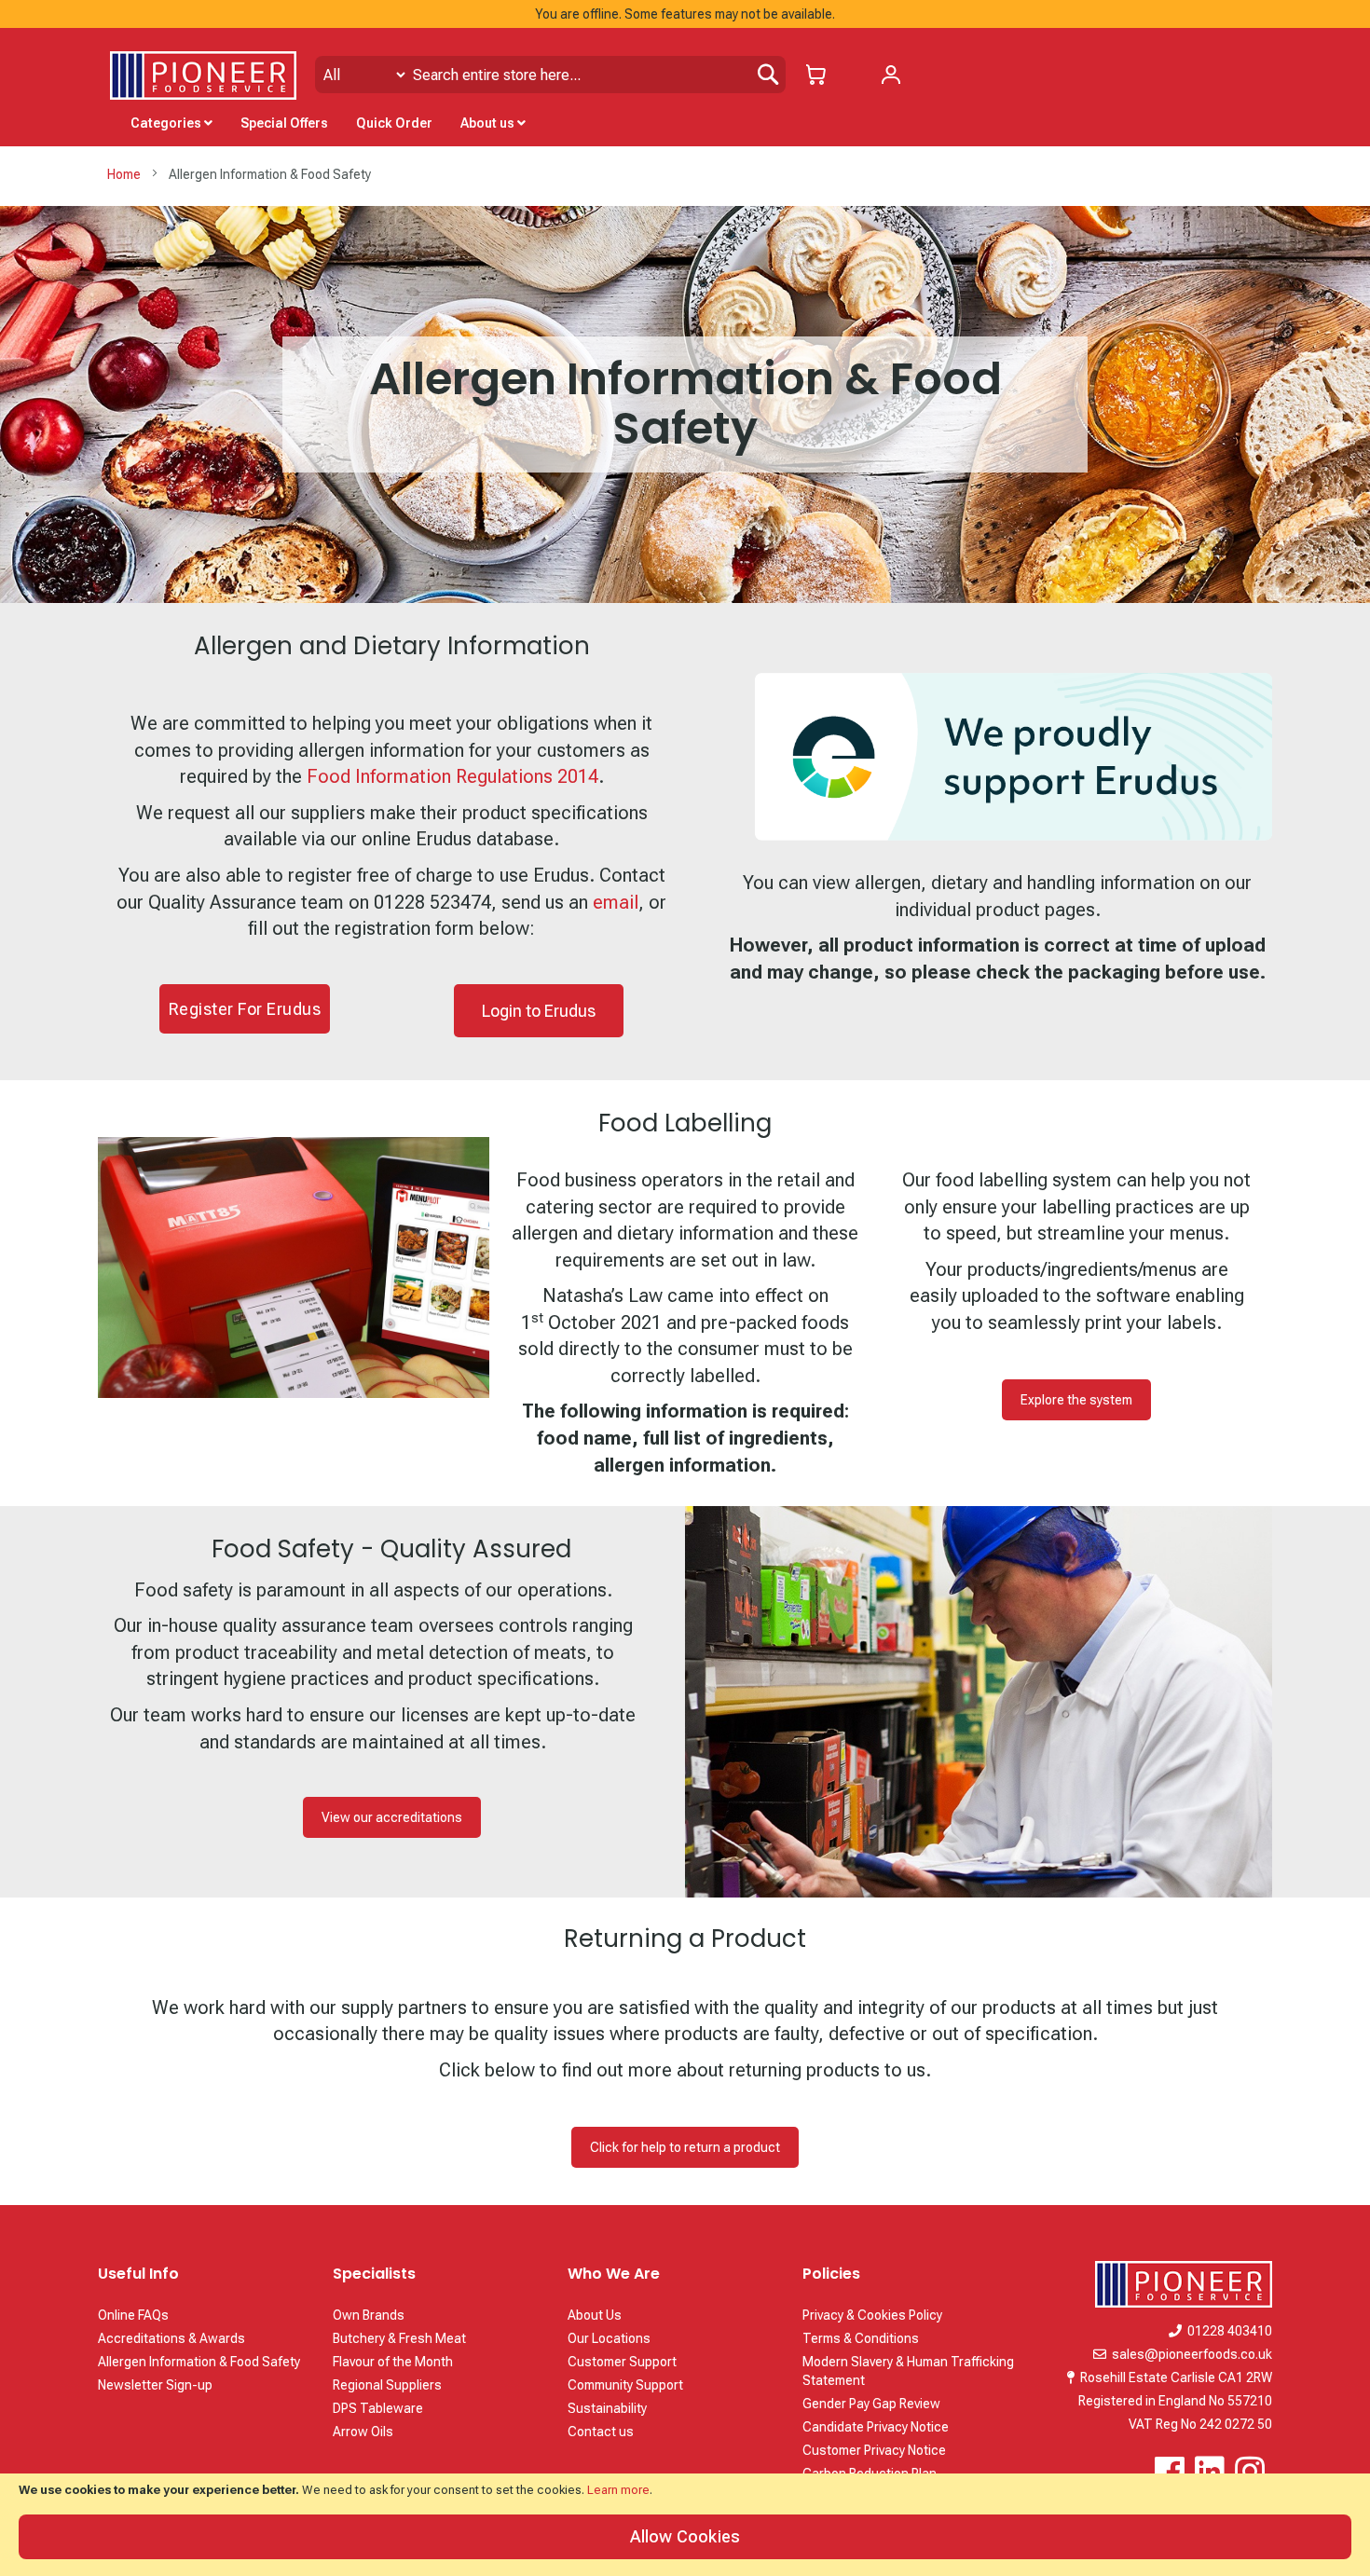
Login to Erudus (539, 1011)
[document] (685, 2525)
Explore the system (1076, 1400)
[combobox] (550, 75)
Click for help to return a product (685, 2147)
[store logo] (203, 75)
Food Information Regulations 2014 (452, 776)
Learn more (618, 2490)
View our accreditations (392, 1817)
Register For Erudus (245, 1009)
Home (125, 174)
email (616, 902)
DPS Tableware (378, 2408)
